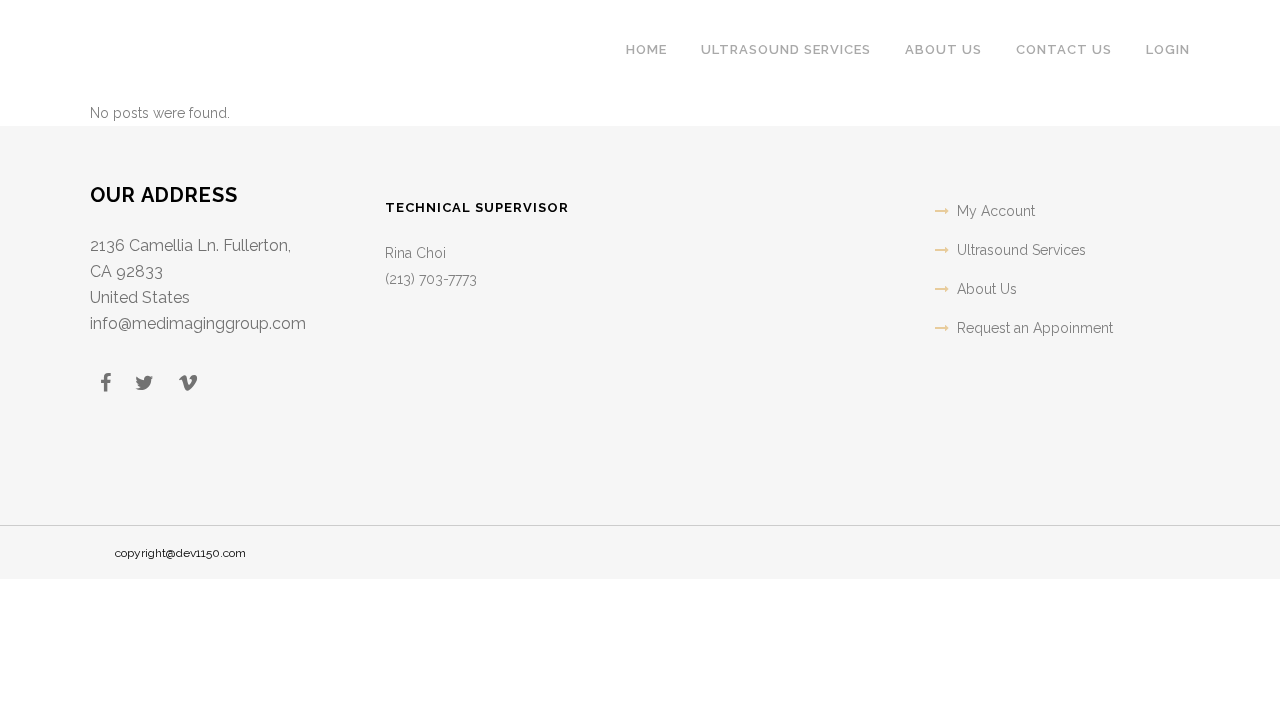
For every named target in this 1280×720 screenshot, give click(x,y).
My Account (996, 211)
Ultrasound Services (1021, 250)
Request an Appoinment (1035, 328)
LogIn (1168, 49)
